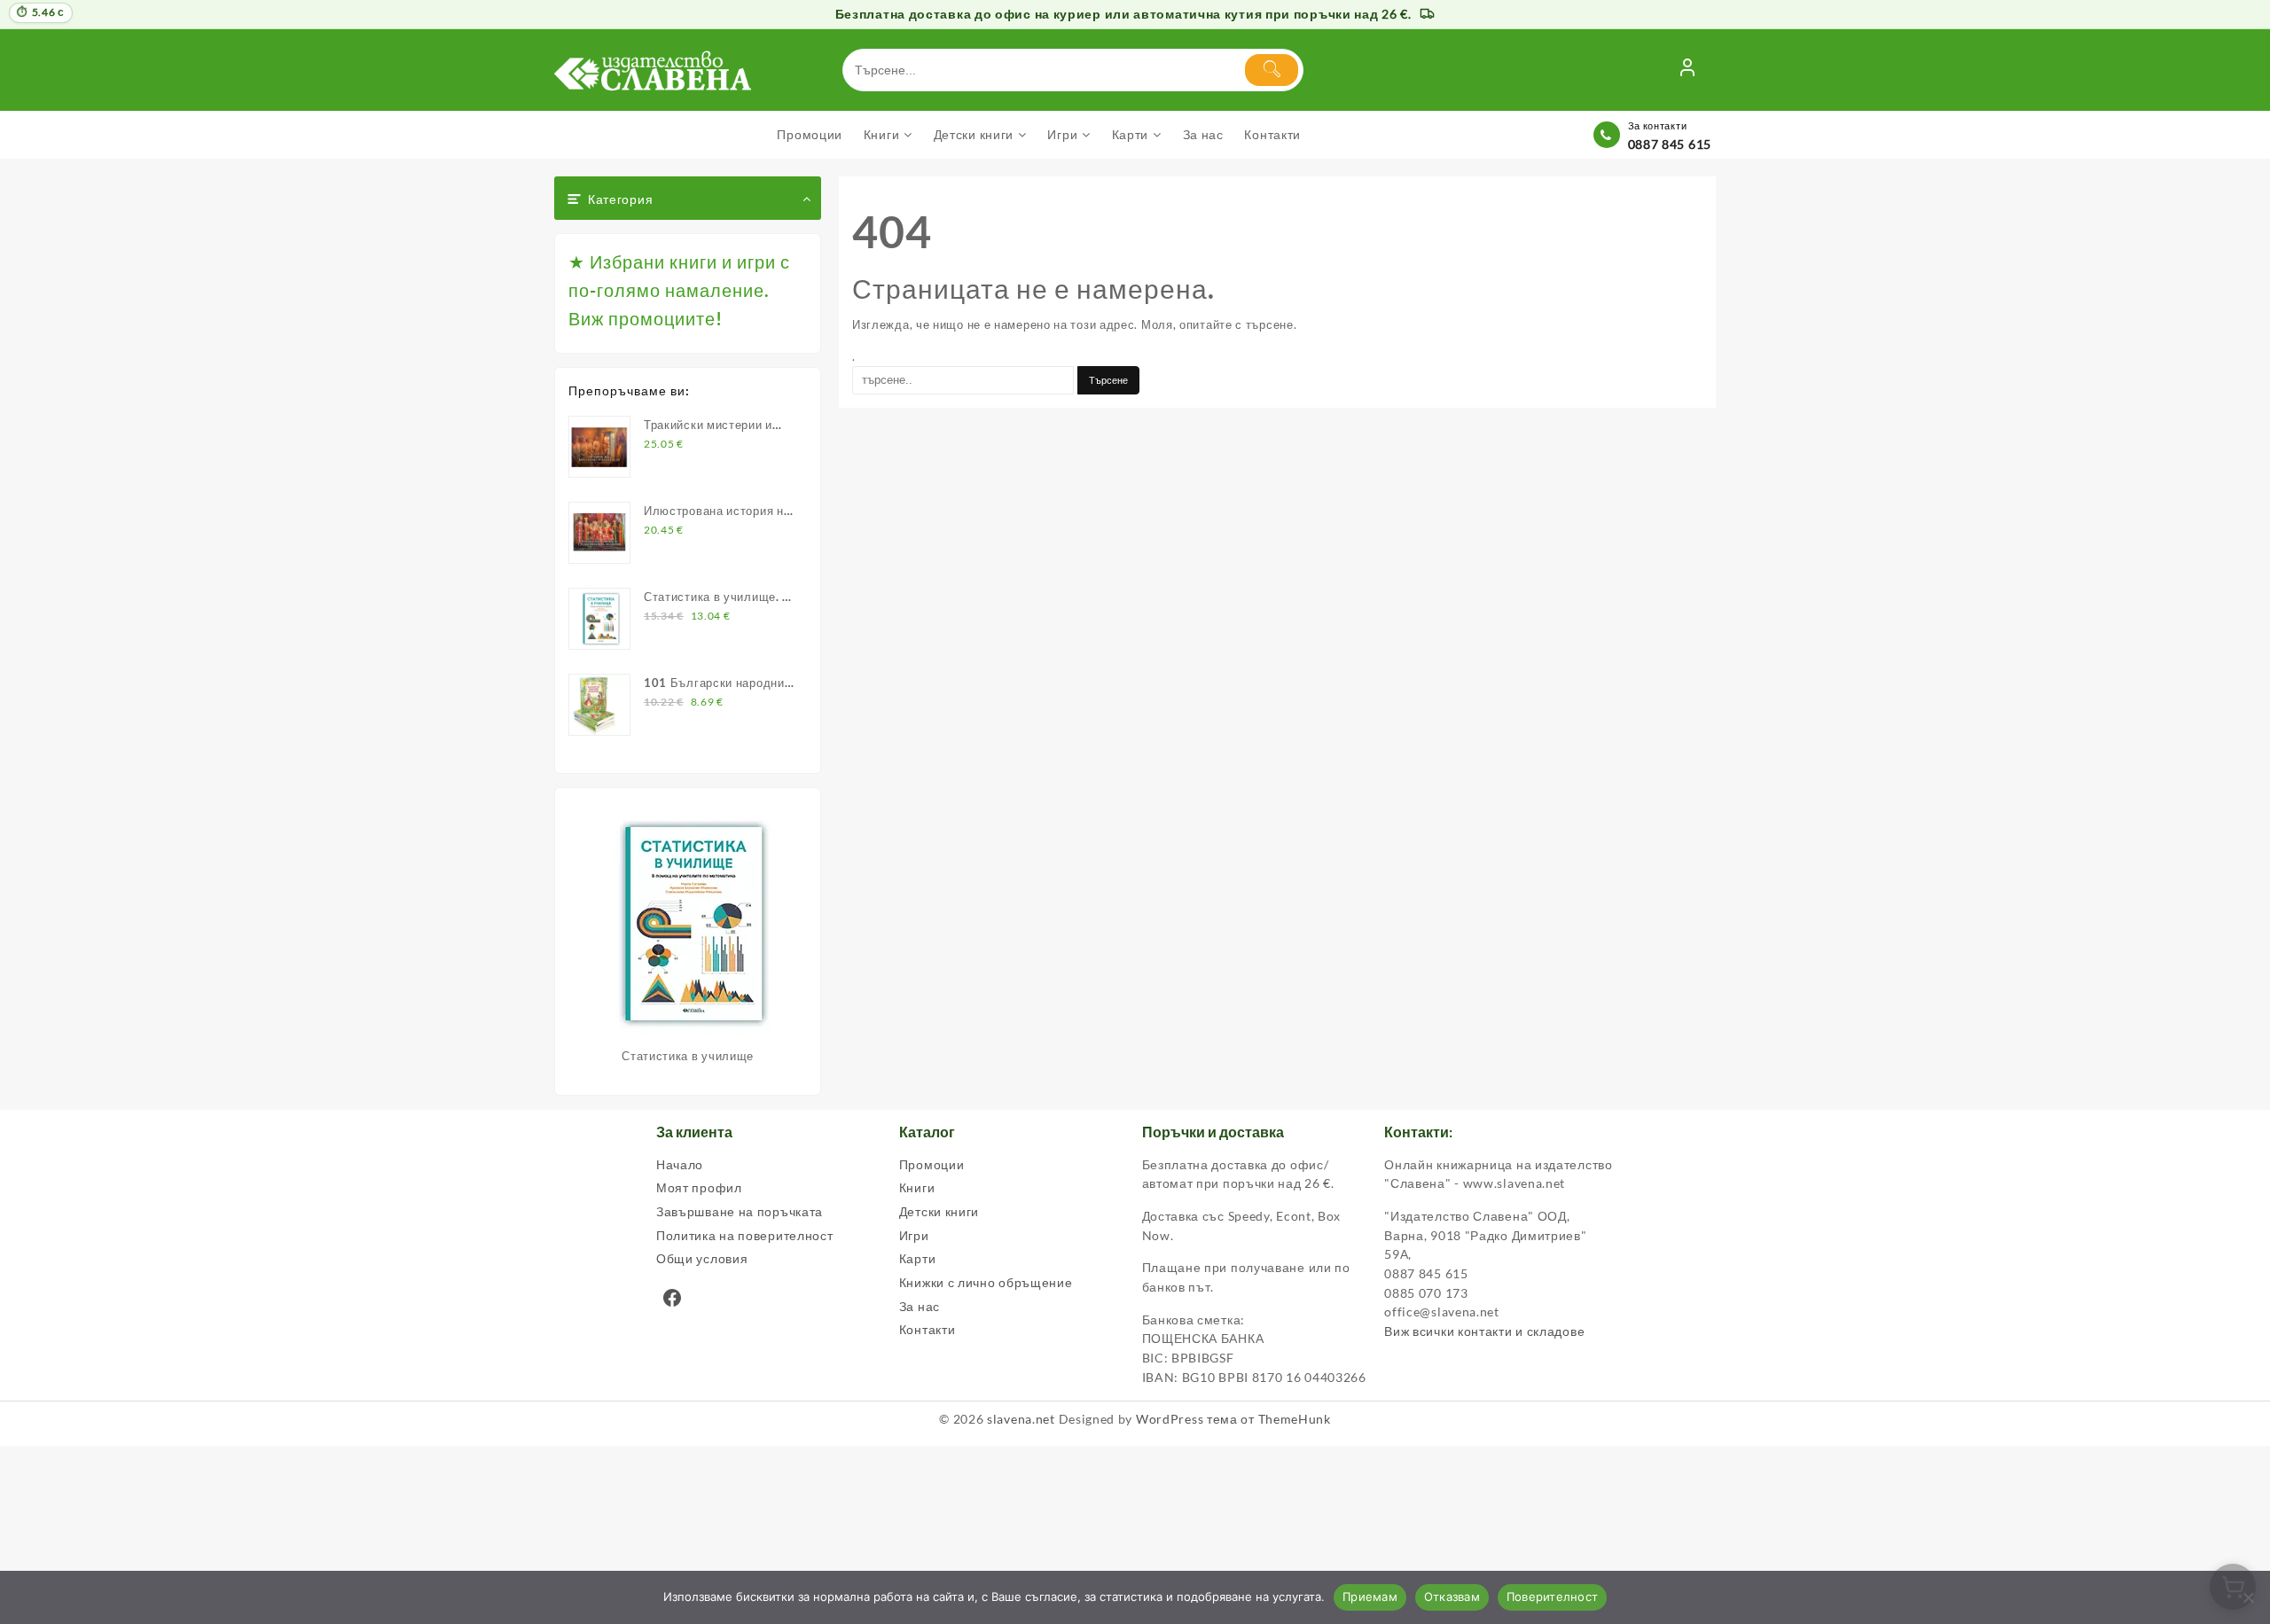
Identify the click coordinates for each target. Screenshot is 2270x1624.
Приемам (1370, 1597)
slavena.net (1021, 1419)
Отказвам (1452, 1597)
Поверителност (1552, 1597)
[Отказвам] (2248, 1597)
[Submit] (1272, 70)
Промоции (932, 1164)
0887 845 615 (1670, 144)
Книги (917, 1187)
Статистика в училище (688, 1056)
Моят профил (699, 1187)
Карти (918, 1258)
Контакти (928, 1329)
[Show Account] (1687, 70)
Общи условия (702, 1258)
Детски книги (939, 1211)
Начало (680, 1164)
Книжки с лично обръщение (986, 1282)
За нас (920, 1306)
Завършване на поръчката (740, 1211)
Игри (914, 1235)
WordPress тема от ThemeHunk (1233, 1419)
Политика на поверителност (745, 1235)
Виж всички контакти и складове (1484, 1331)
